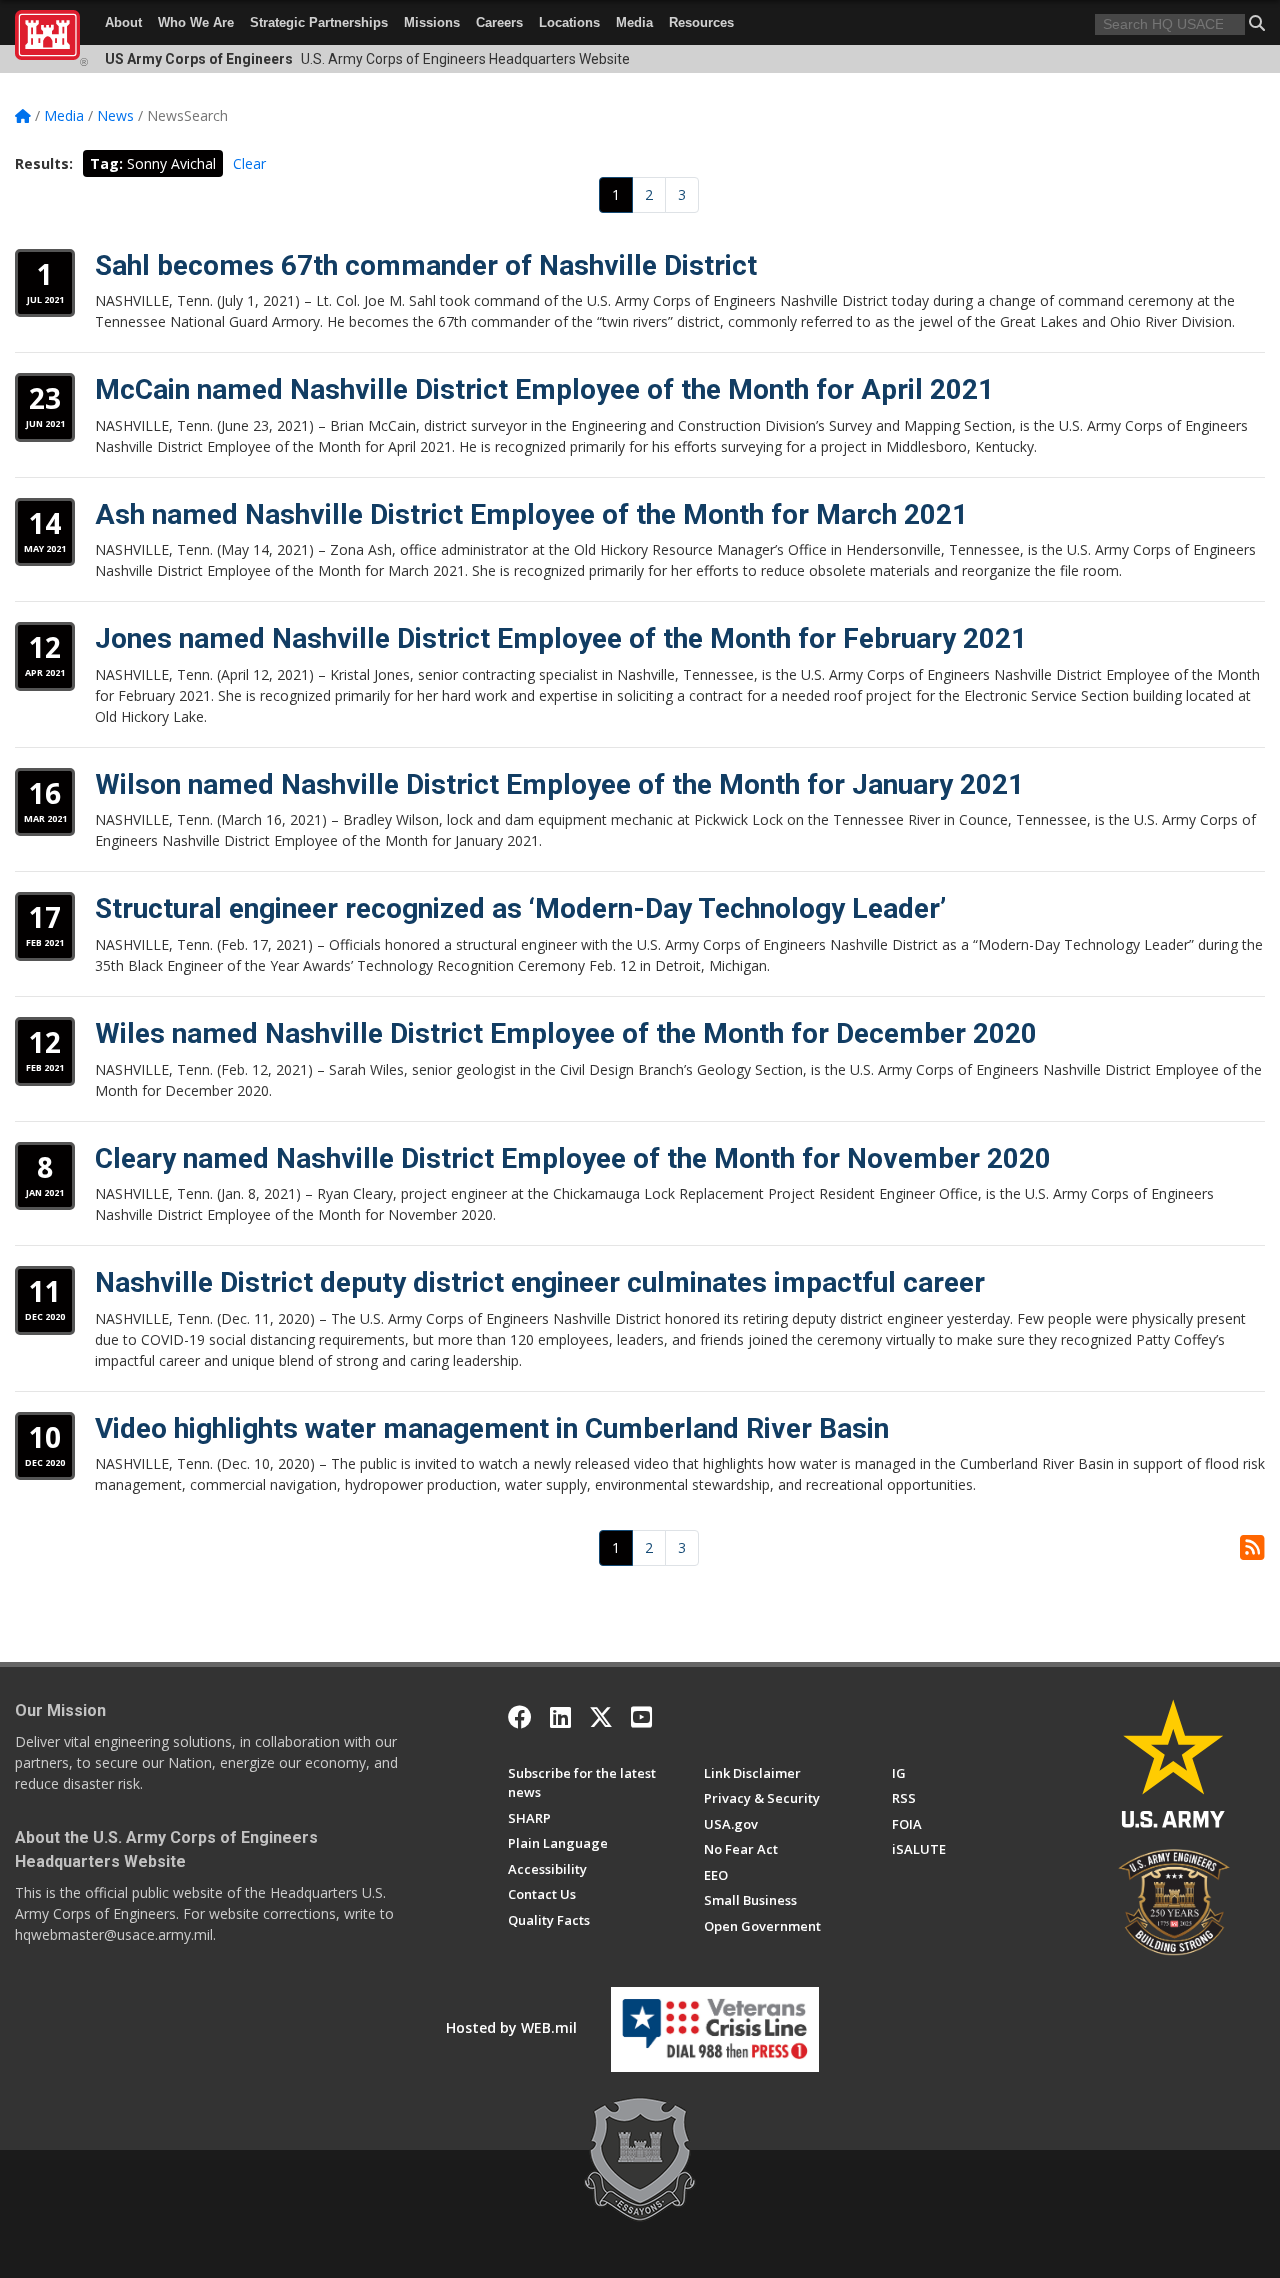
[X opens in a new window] (601, 1717)
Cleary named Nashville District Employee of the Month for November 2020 (573, 1158)
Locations (569, 22)
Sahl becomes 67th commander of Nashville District (426, 265)
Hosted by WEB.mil (511, 2027)
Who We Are (196, 22)
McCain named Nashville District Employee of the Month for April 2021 (544, 389)
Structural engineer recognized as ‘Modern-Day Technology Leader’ (520, 908)
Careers (499, 22)
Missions (432, 22)
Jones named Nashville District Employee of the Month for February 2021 (561, 638)
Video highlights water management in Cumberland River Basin (492, 1428)
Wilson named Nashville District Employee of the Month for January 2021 (559, 784)
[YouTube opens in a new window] (641, 1717)
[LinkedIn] (560, 1717)
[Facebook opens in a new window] (520, 1717)
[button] (1257, 23)
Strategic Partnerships (319, 22)
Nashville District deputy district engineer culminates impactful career (540, 1282)
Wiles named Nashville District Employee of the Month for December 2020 (566, 1033)
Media (634, 22)
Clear (249, 163)
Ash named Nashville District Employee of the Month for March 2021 (531, 514)
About (123, 22)
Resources (701, 22)
